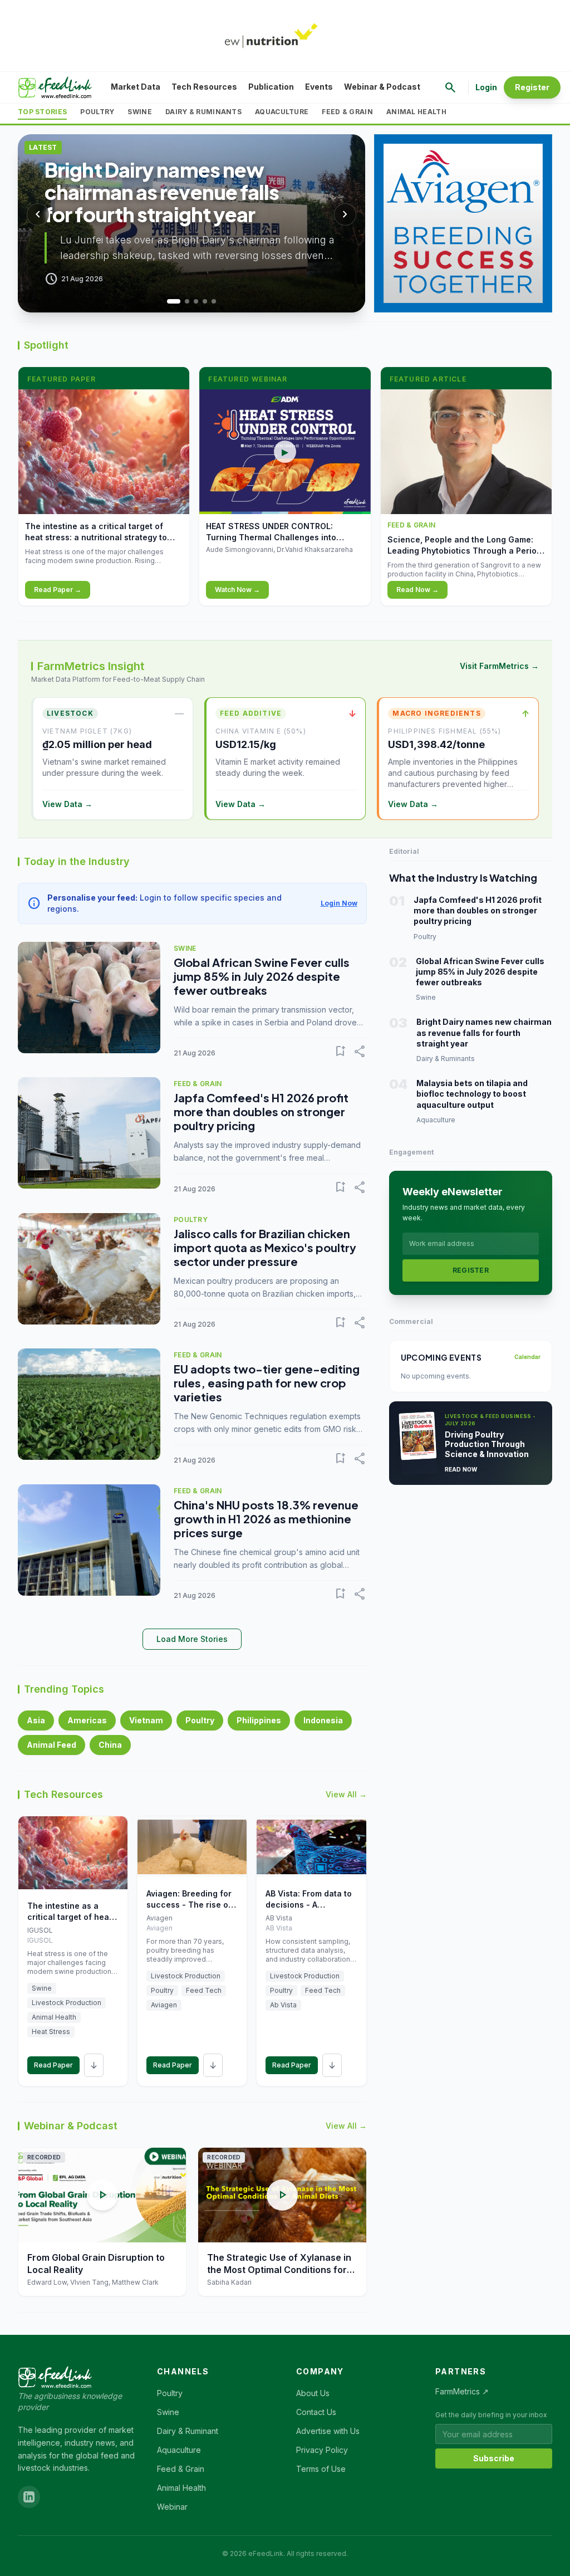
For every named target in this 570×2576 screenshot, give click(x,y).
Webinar (172, 2507)
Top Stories (42, 112)
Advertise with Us (328, 2431)
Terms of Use (321, 2469)
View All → (346, 1794)
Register (532, 87)
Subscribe (494, 2458)
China (110, 1745)
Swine (140, 112)
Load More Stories (192, 1639)
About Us (313, 2393)
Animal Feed (51, 1745)
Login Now (339, 903)
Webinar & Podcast (382, 87)
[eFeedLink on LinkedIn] (29, 2497)
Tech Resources (204, 87)
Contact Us (316, 2412)
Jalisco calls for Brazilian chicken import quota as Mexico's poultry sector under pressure (265, 1247)
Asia (36, 1720)
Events (319, 87)
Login (486, 87)
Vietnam (146, 1720)
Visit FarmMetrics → (499, 666)
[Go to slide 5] (214, 301)
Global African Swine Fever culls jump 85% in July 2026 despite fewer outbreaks (262, 976)
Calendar (527, 1357)
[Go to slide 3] (196, 301)
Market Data (136, 87)
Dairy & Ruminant (188, 2431)
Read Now (461, 1469)
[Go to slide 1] (169, 301)
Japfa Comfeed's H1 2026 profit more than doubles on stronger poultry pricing (261, 1111)
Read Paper (53, 2065)
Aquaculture (282, 112)
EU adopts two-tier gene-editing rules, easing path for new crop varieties (267, 1383)
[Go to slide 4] (205, 301)
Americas (87, 1720)
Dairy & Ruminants (203, 112)
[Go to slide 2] (183, 301)
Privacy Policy (322, 2450)
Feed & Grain (347, 112)
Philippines (259, 1720)
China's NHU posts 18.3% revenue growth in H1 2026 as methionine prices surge (266, 1519)
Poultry (97, 112)
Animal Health (416, 112)
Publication (271, 87)
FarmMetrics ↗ (462, 2391)
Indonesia (323, 1720)
